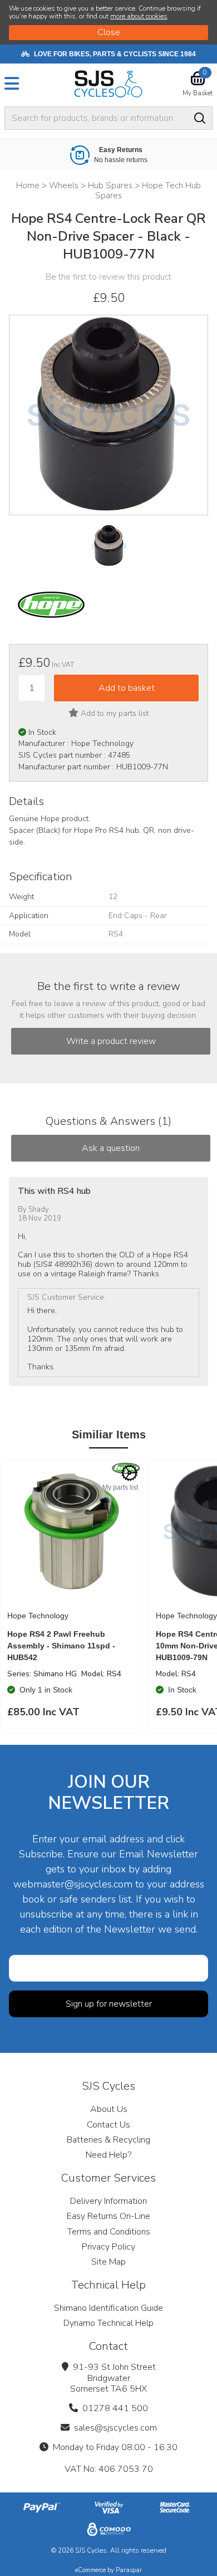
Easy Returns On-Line (108, 2216)
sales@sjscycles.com (115, 2428)
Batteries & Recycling (108, 2140)
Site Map (108, 2262)
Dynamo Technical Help (108, 2323)
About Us (109, 2109)
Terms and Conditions (109, 2232)
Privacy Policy (108, 2247)
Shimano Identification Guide (108, 2308)
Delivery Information (108, 2201)
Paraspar (129, 2570)
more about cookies (139, 16)
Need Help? (108, 2155)
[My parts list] (130, 1473)
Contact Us (108, 2125)
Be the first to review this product (108, 277)
